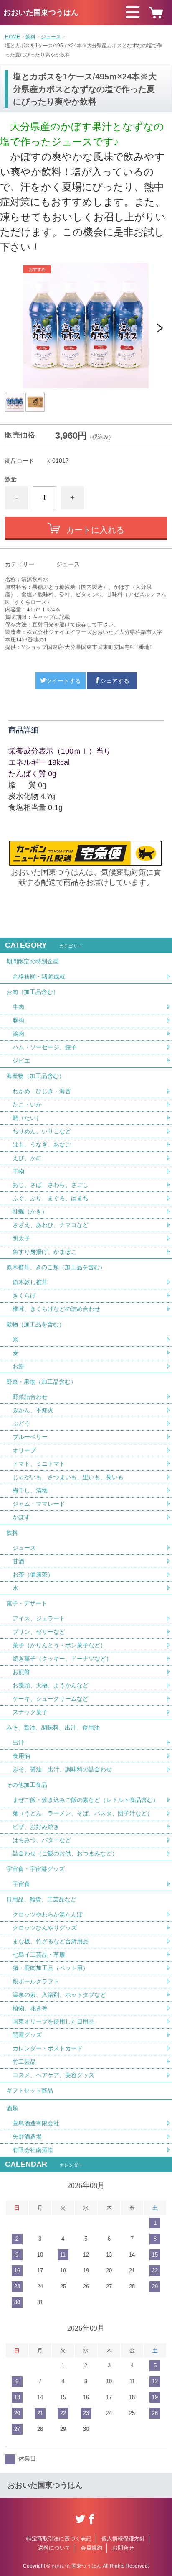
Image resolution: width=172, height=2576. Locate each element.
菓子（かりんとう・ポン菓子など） (59, 1645)
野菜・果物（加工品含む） (41, 1382)
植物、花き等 (30, 2008)
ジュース (51, 37)
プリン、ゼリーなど (39, 1632)
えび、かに (27, 1158)
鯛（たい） (27, 1118)
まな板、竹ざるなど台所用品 (51, 1941)
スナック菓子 (30, 1712)
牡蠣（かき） (30, 1211)
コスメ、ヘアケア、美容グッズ (53, 2075)
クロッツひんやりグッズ (45, 1928)
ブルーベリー (30, 1437)
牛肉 (18, 1007)
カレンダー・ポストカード (48, 2048)
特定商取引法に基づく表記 (59, 2539)
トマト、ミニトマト (39, 1464)
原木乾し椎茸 (30, 1282)
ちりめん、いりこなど (42, 1131)
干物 (18, 1171)
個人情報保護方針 (123, 2539)
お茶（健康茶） (33, 1574)
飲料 (30, 37)
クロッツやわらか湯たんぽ (48, 1914)
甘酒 (18, 1561)
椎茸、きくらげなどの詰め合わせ (56, 1309)
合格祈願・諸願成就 (39, 976)
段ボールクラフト (36, 1981)
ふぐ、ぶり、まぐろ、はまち (51, 1198)
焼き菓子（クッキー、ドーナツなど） (62, 1659)
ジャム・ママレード (39, 1504)
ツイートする (63, 681)
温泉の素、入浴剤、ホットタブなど (59, 1995)
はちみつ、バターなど (42, 1840)
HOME (13, 37)
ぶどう (21, 1423)
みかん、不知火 (33, 1410)
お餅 (18, 1366)
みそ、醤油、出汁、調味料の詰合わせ (62, 1769)
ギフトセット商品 (30, 2090)
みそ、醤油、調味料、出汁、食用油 (53, 1728)
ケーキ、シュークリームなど (51, 1699)
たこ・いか (27, 1104)
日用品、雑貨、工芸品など (41, 1899)
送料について (54, 2548)
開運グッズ (27, 2035)
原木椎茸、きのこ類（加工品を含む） (56, 1267)
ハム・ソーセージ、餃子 (45, 1047)
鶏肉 (18, 1034)
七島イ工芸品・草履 (39, 1955)
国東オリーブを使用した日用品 (53, 2021)
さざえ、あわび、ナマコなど (51, 1225)
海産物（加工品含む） (35, 1076)
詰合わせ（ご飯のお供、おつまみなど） (65, 1853)
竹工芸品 (24, 2062)
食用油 (21, 1756)
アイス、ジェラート (39, 1618)
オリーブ (24, 1450)
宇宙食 (21, 1884)
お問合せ (123, 2548)
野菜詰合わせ (30, 1397)
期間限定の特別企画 (33, 961)
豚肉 (18, 1020)
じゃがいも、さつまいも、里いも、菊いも (68, 1477)
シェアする (115, 681)
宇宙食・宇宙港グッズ (35, 1869)
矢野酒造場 (27, 2136)
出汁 (18, 1743)
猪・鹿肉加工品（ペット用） (51, 1968)
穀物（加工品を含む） (35, 1324)
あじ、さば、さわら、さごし (51, 1185)
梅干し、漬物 (30, 1490)
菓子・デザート (27, 1603)
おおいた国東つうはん (41, 13)
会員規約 (91, 2548)
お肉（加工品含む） (33, 992)
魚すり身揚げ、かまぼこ (45, 1252)
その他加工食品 (27, 1785)
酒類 (12, 2108)
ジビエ (21, 1061)
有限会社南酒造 (33, 2150)
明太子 (21, 1238)
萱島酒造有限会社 (36, 2123)
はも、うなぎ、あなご (42, 1145)
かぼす (21, 1517)
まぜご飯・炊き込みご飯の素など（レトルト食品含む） (86, 1800)
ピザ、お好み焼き (36, 1827)
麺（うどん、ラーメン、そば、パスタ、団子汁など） (83, 1813)
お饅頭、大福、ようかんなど (51, 1685)
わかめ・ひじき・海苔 (42, 1091)
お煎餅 (21, 1672)
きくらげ (24, 1296)
